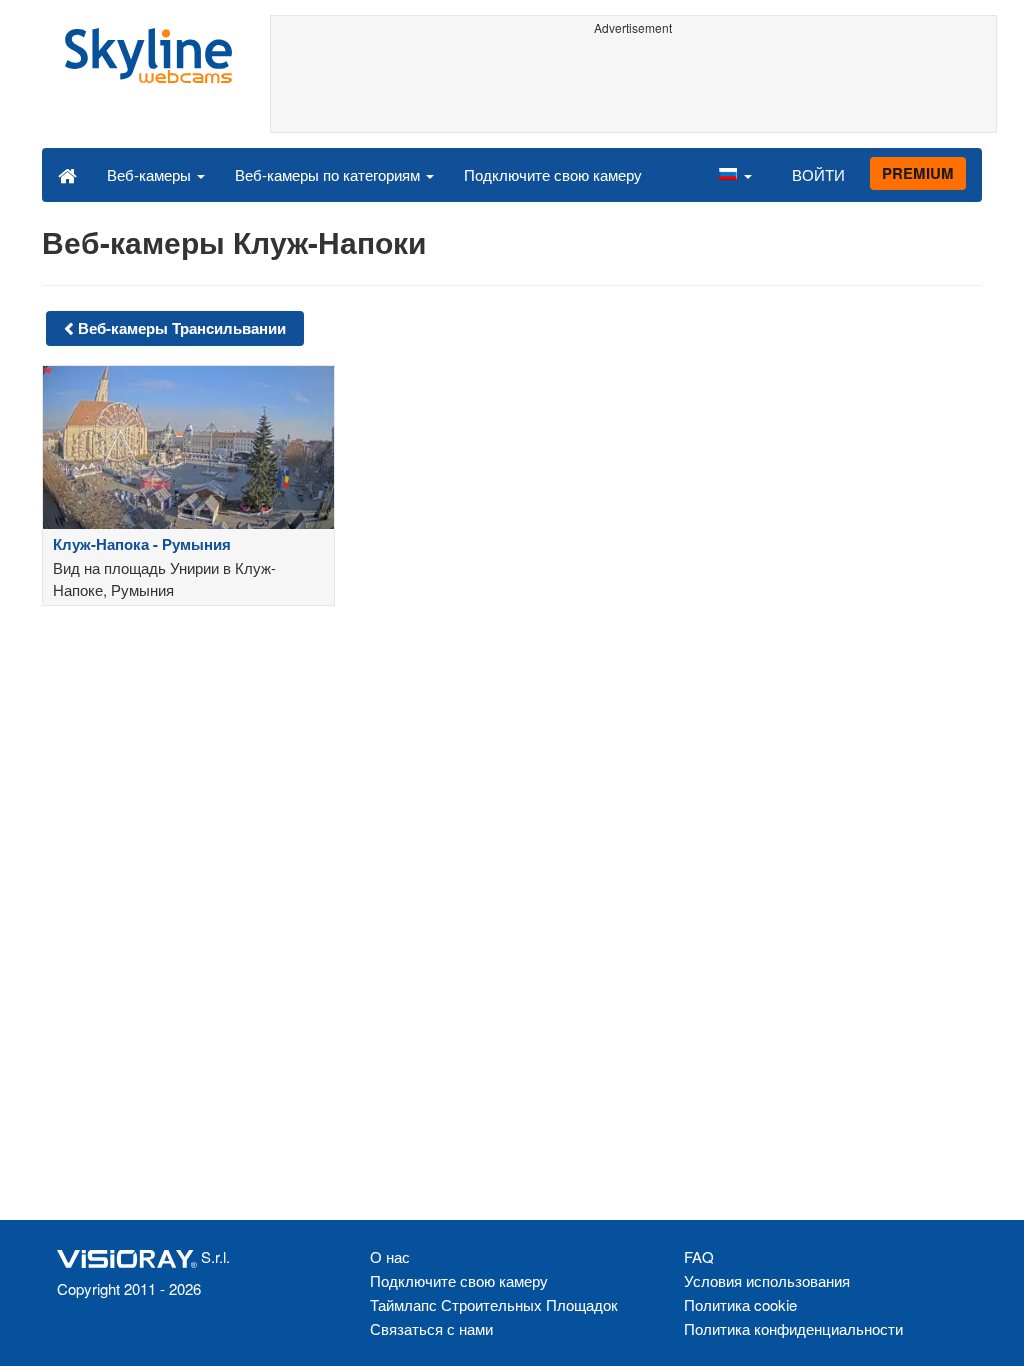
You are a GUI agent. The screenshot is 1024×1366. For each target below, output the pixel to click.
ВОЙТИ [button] (818, 174)
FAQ (699, 1256)
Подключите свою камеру (553, 174)
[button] (735, 174)
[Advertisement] (634, 87)
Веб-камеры (151, 174)
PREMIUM (918, 173)
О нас (390, 1256)
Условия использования (767, 1280)
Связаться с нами (431, 1328)
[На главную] (67, 174)
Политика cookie (740, 1304)
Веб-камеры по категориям (329, 174)
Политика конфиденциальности (793, 1328)
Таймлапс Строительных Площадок (494, 1304)
